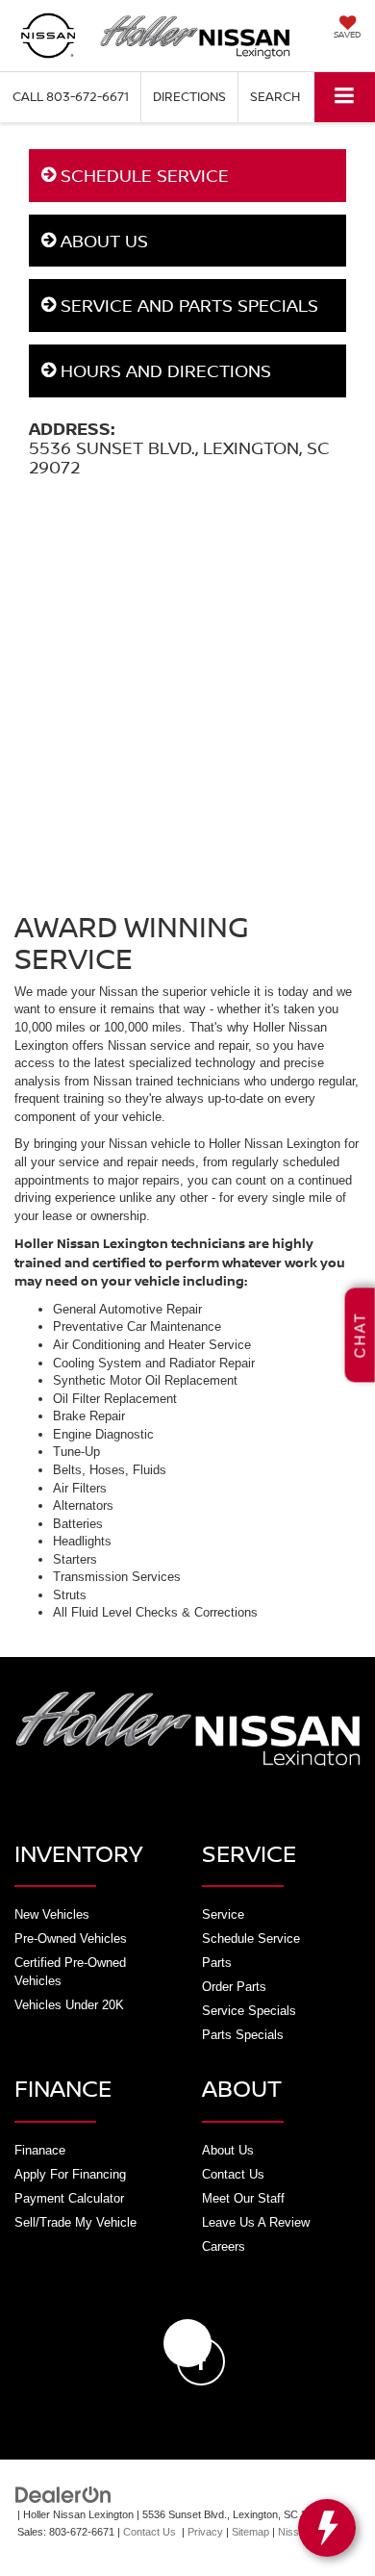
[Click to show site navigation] (345, 97)
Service (223, 1914)
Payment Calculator (69, 2198)
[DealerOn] (63, 2494)
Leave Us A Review (256, 2222)
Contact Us (233, 2174)
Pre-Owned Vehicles (71, 1938)
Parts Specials (243, 2035)
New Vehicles (52, 1914)
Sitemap (250, 2532)
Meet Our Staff (243, 2198)
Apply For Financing (70, 2174)
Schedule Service (251, 1938)
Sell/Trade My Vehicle (75, 2222)
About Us (228, 2150)
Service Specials (249, 2011)
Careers (224, 2246)
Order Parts (234, 1987)
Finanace (40, 2150)
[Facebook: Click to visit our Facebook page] (187, 2343)
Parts (217, 1963)
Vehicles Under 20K (69, 2005)
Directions (189, 96)
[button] (71, 97)
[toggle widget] (327, 2528)
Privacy (205, 2532)
